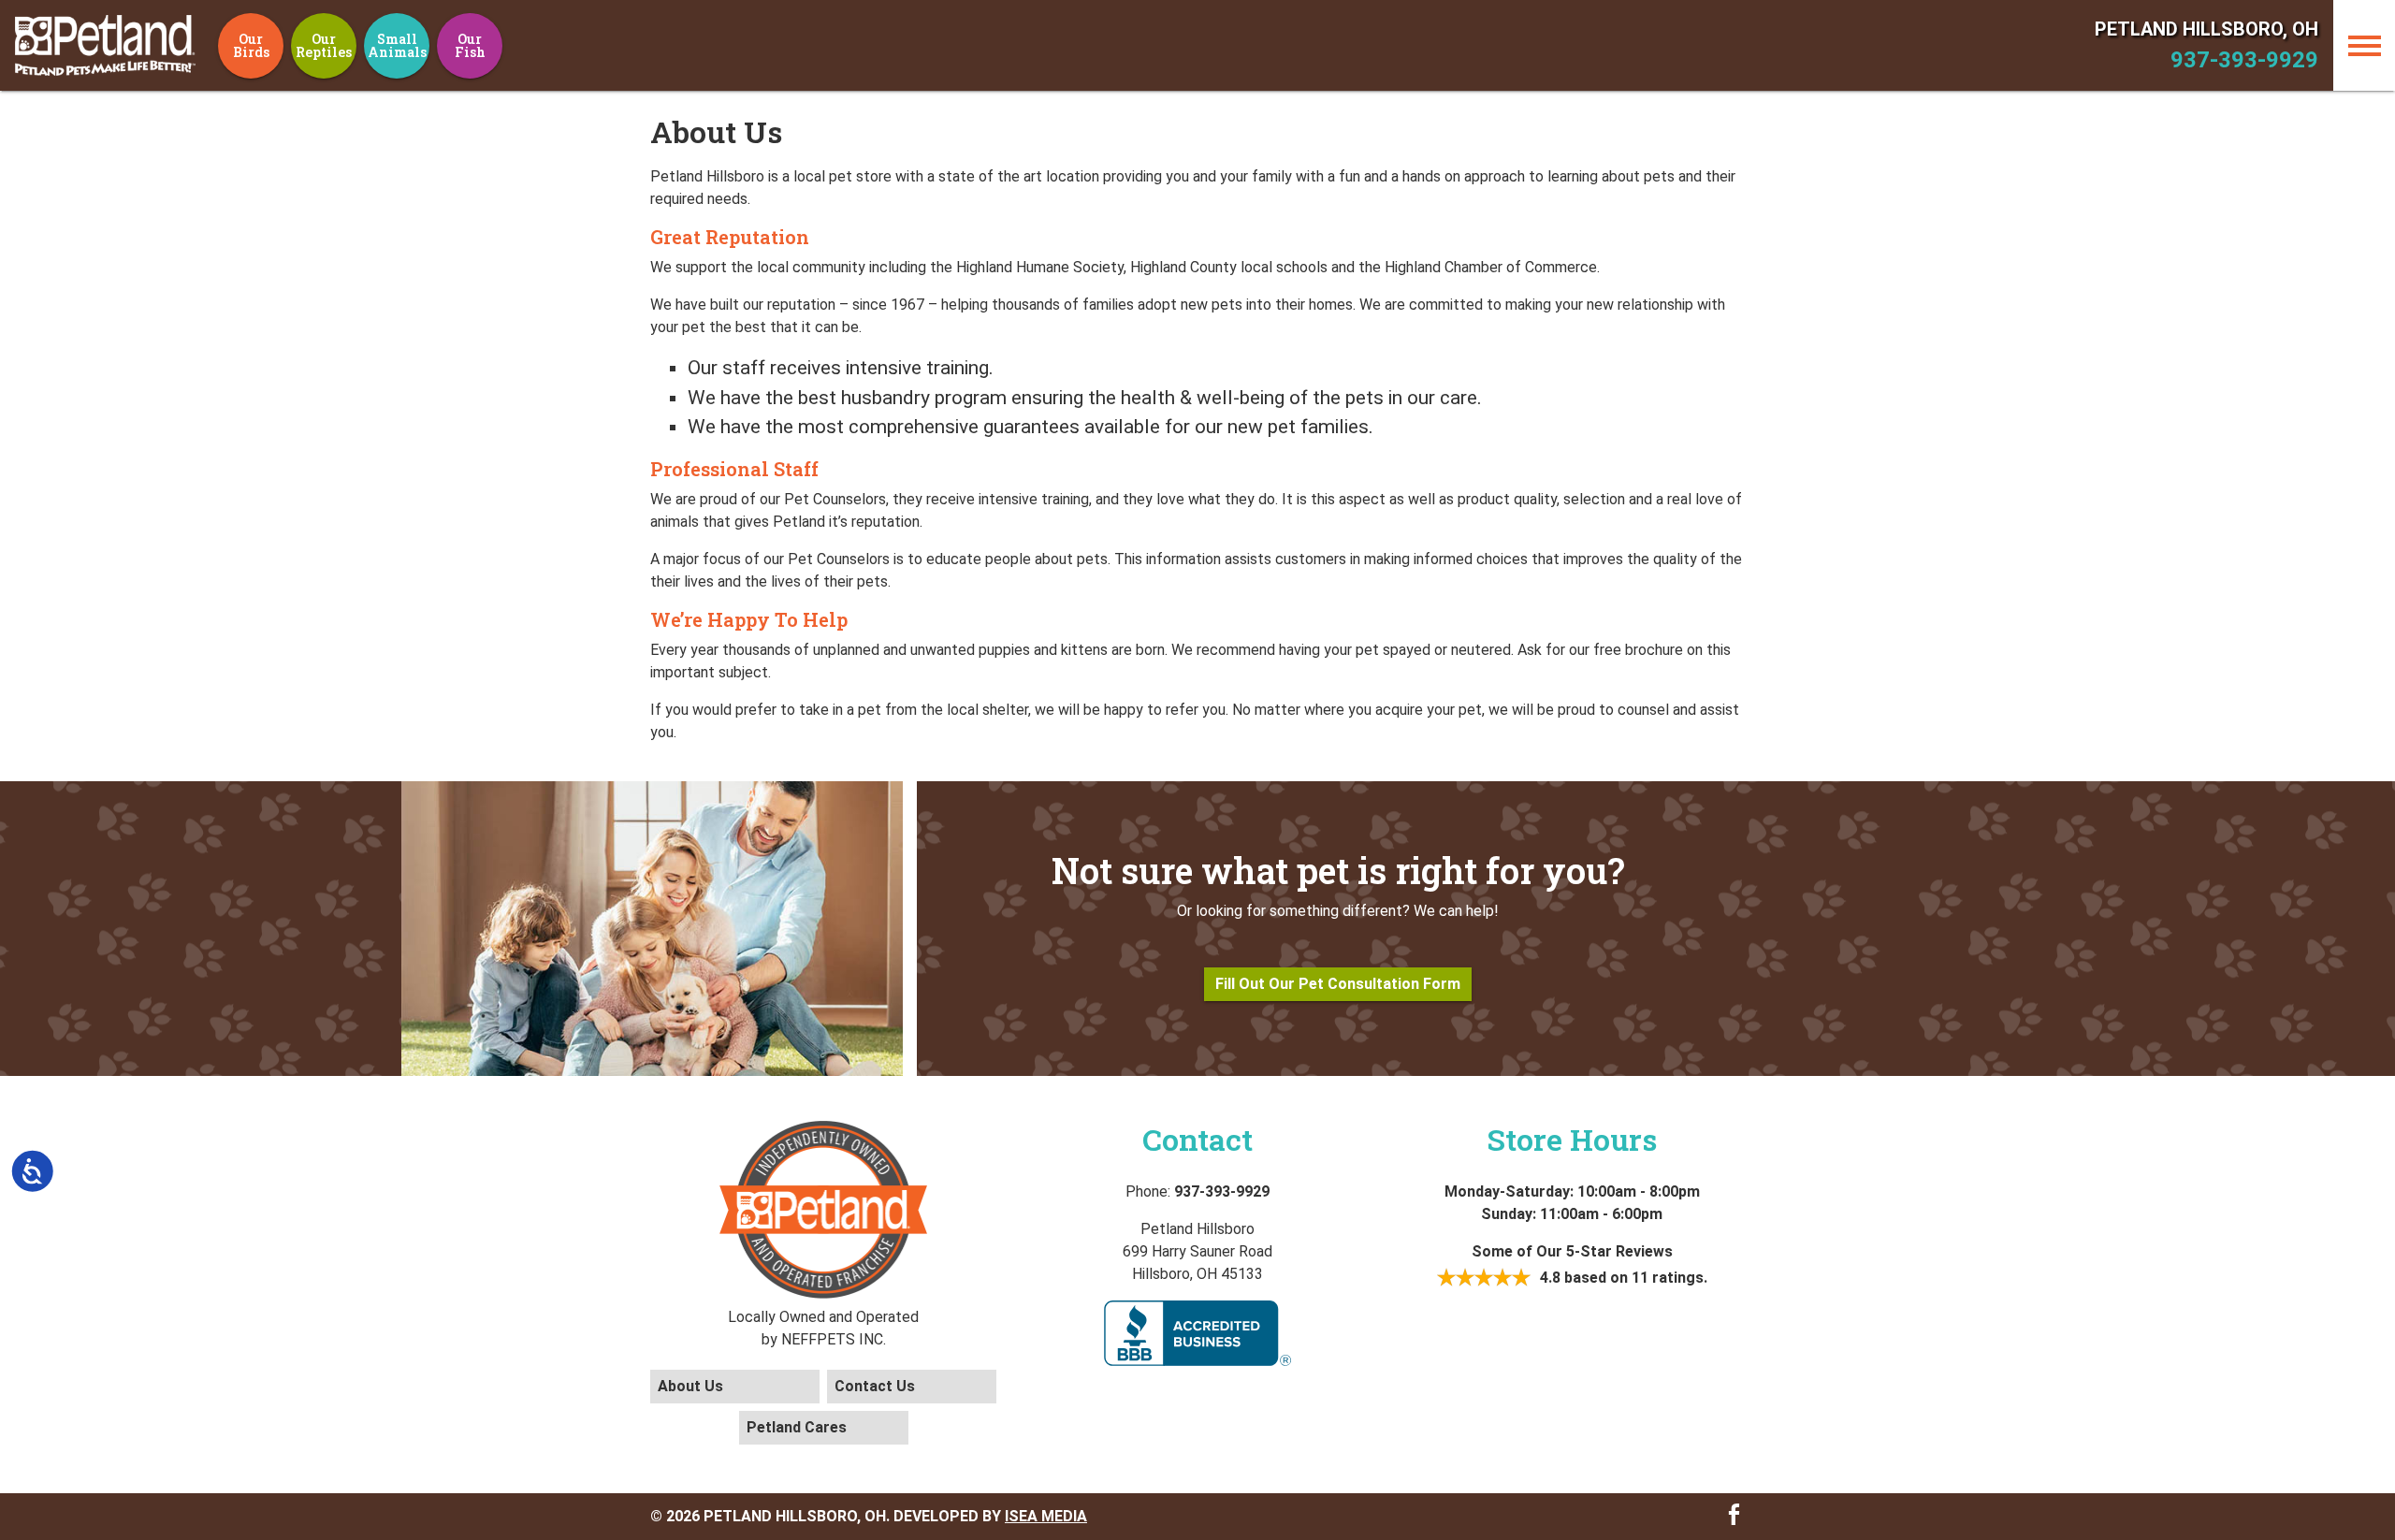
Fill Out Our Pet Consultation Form (1338, 984)
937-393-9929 (2244, 60)
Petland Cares (797, 1427)
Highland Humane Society (1040, 267)
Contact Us (875, 1386)
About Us (690, 1386)
